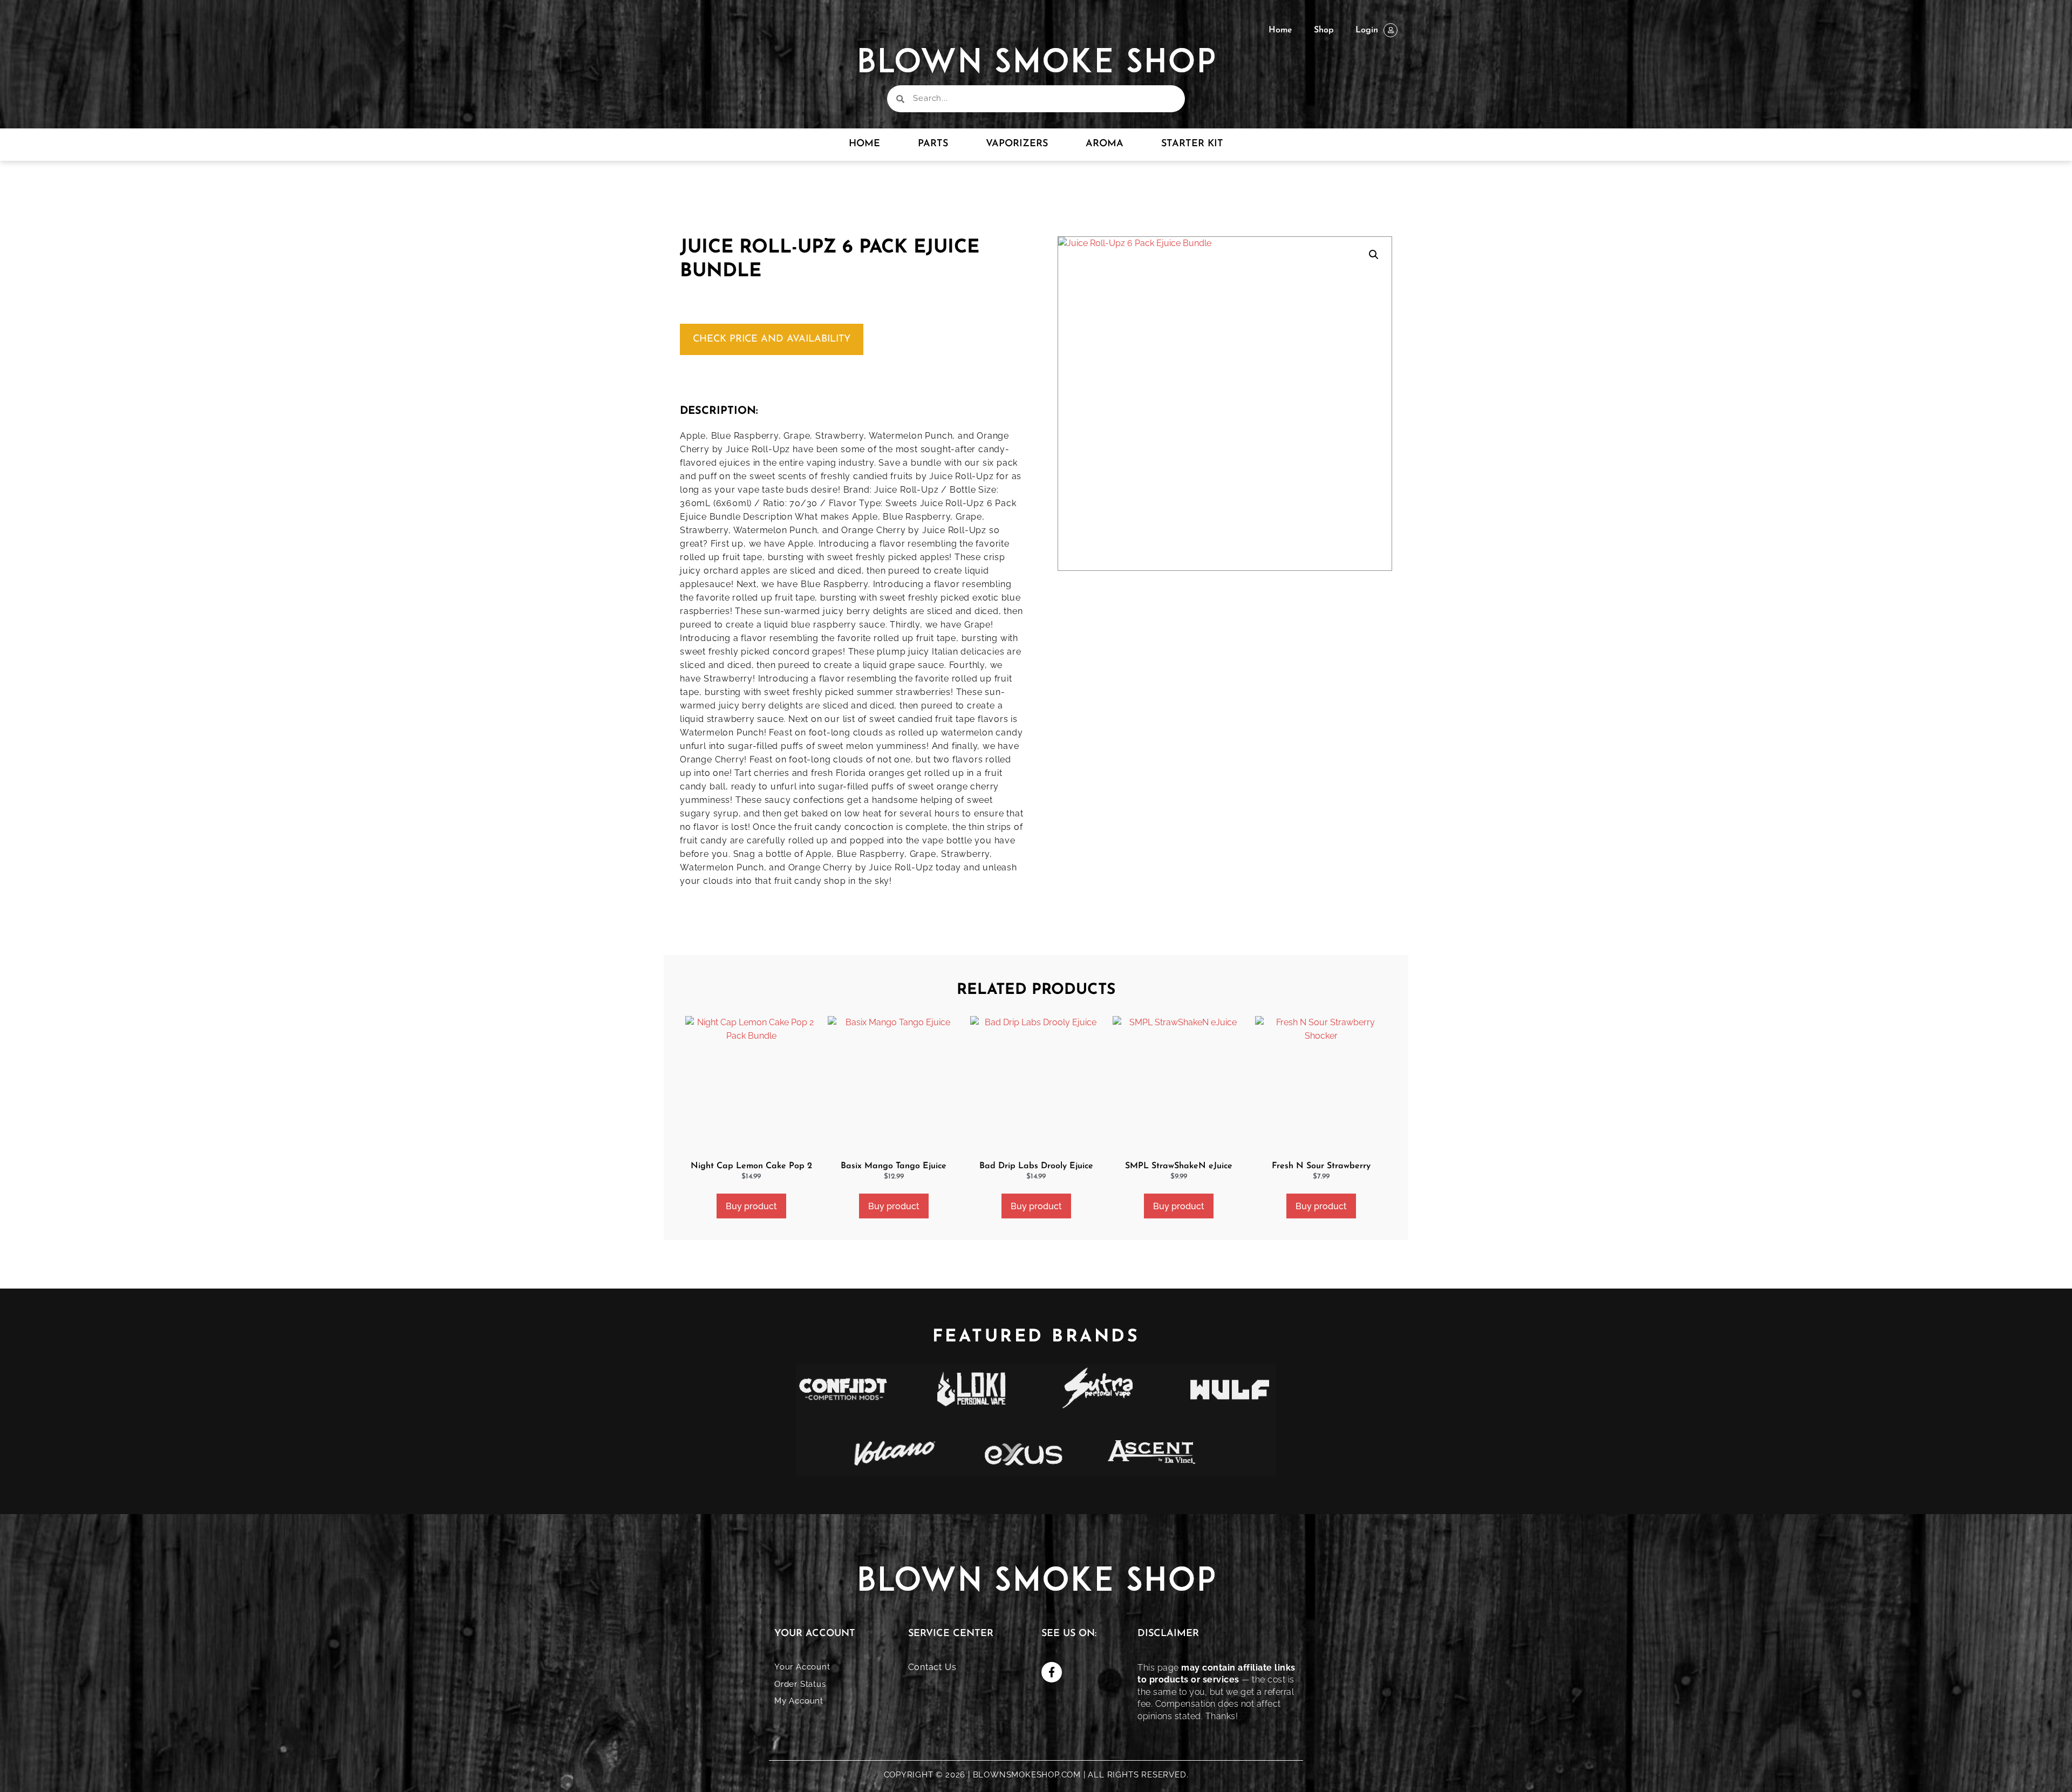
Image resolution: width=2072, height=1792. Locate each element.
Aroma (1105, 144)
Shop (1324, 30)
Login (1367, 30)
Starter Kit (1192, 144)
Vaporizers (1017, 144)
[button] (1374, 255)
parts (933, 144)
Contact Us (932, 1667)
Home (1280, 30)
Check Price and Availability (772, 339)
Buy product (751, 1206)
